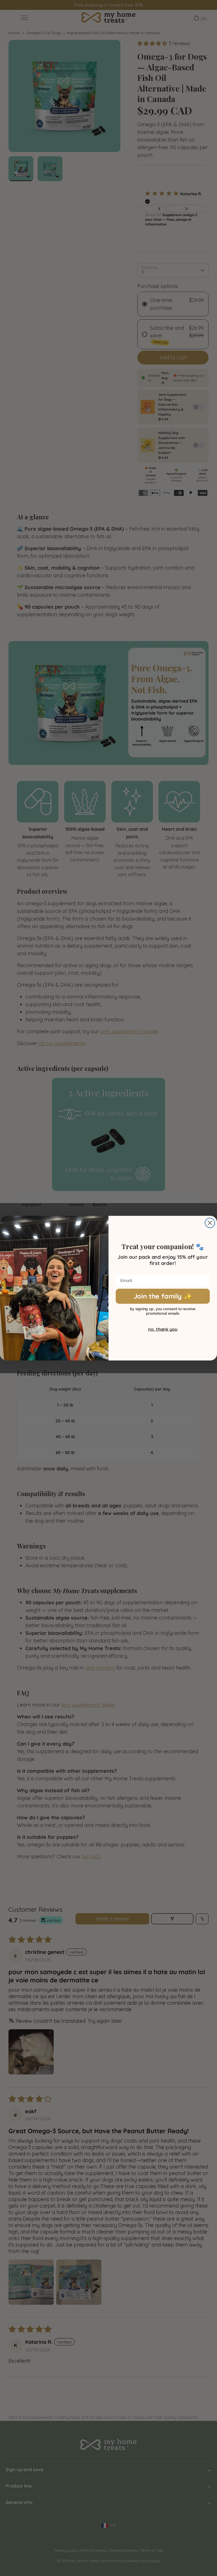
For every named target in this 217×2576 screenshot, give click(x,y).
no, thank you (163, 1329)
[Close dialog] (210, 1223)
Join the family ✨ (163, 1296)
